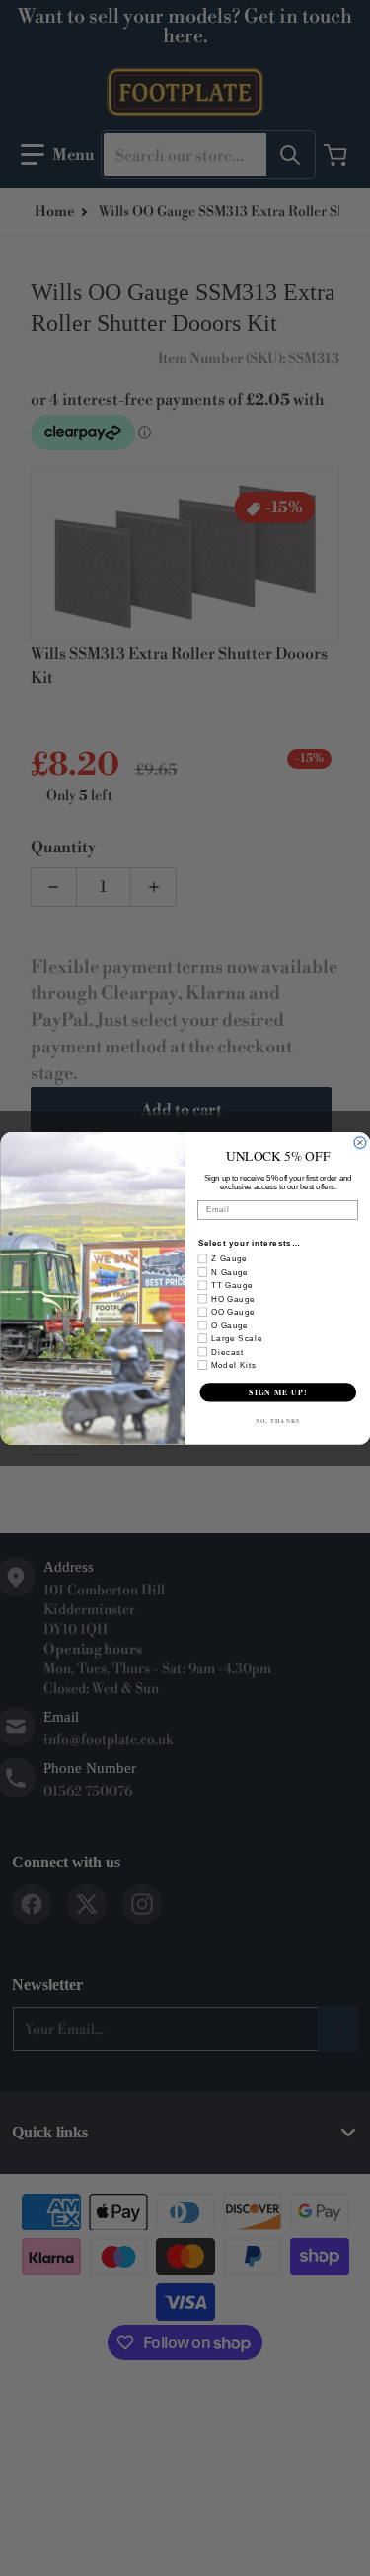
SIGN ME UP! (278, 1392)
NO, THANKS (277, 1420)
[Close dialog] (360, 1142)
